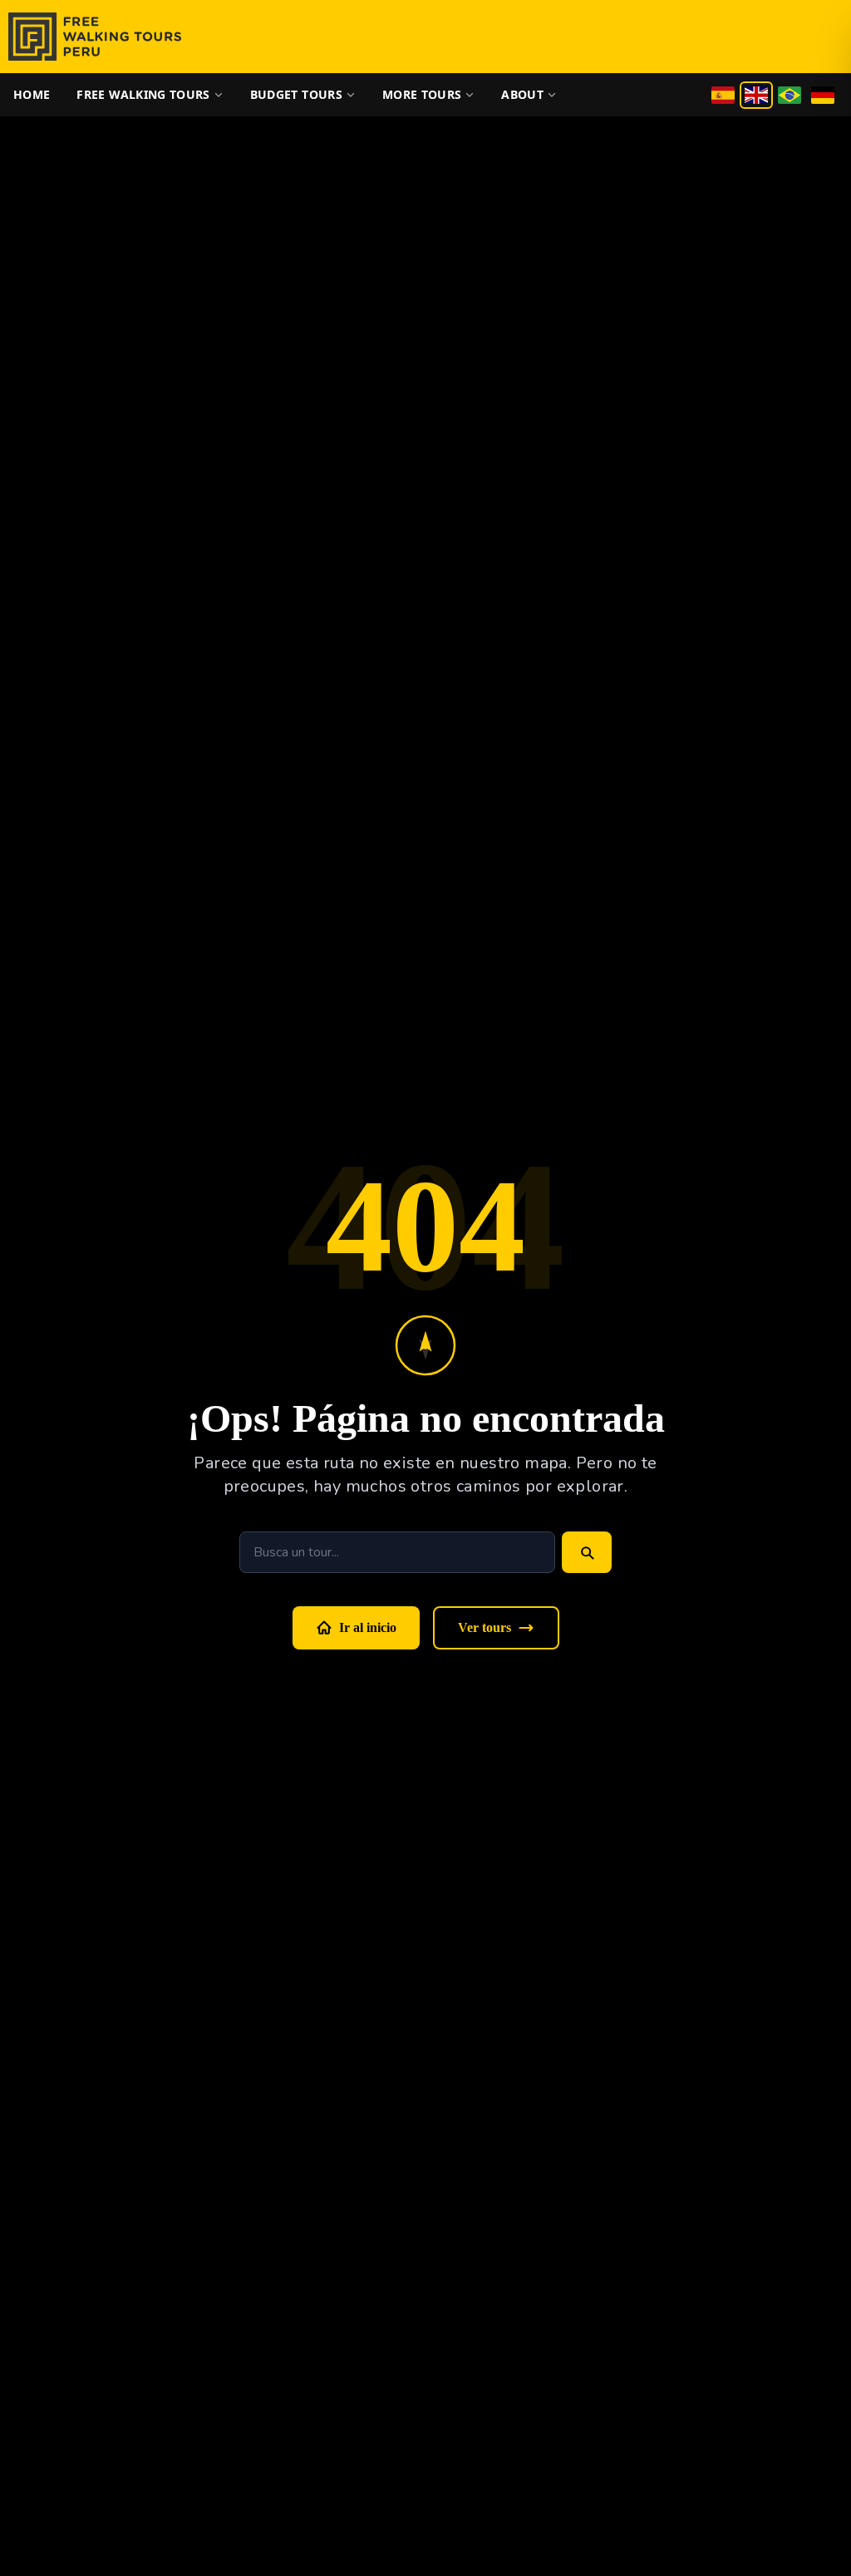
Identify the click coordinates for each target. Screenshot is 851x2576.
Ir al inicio (368, 1627)
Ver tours (485, 1627)
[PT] (790, 95)
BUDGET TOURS (296, 94)
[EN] (756, 95)
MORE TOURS (422, 94)
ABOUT (522, 94)
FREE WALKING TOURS (143, 94)
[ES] (723, 95)
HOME (32, 94)
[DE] (823, 95)
